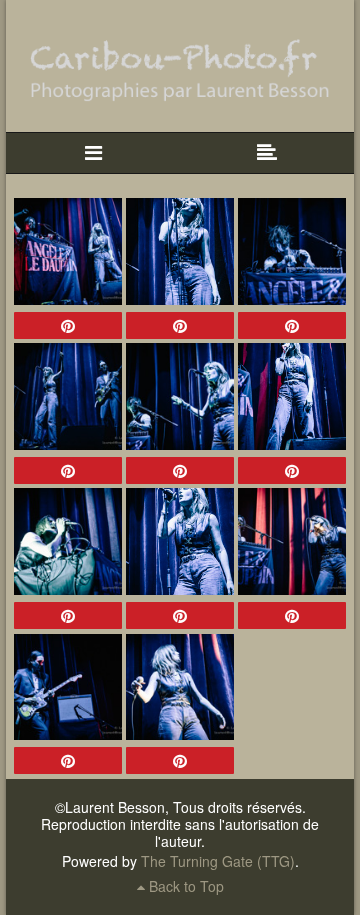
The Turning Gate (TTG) (218, 861)
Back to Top (184, 886)
